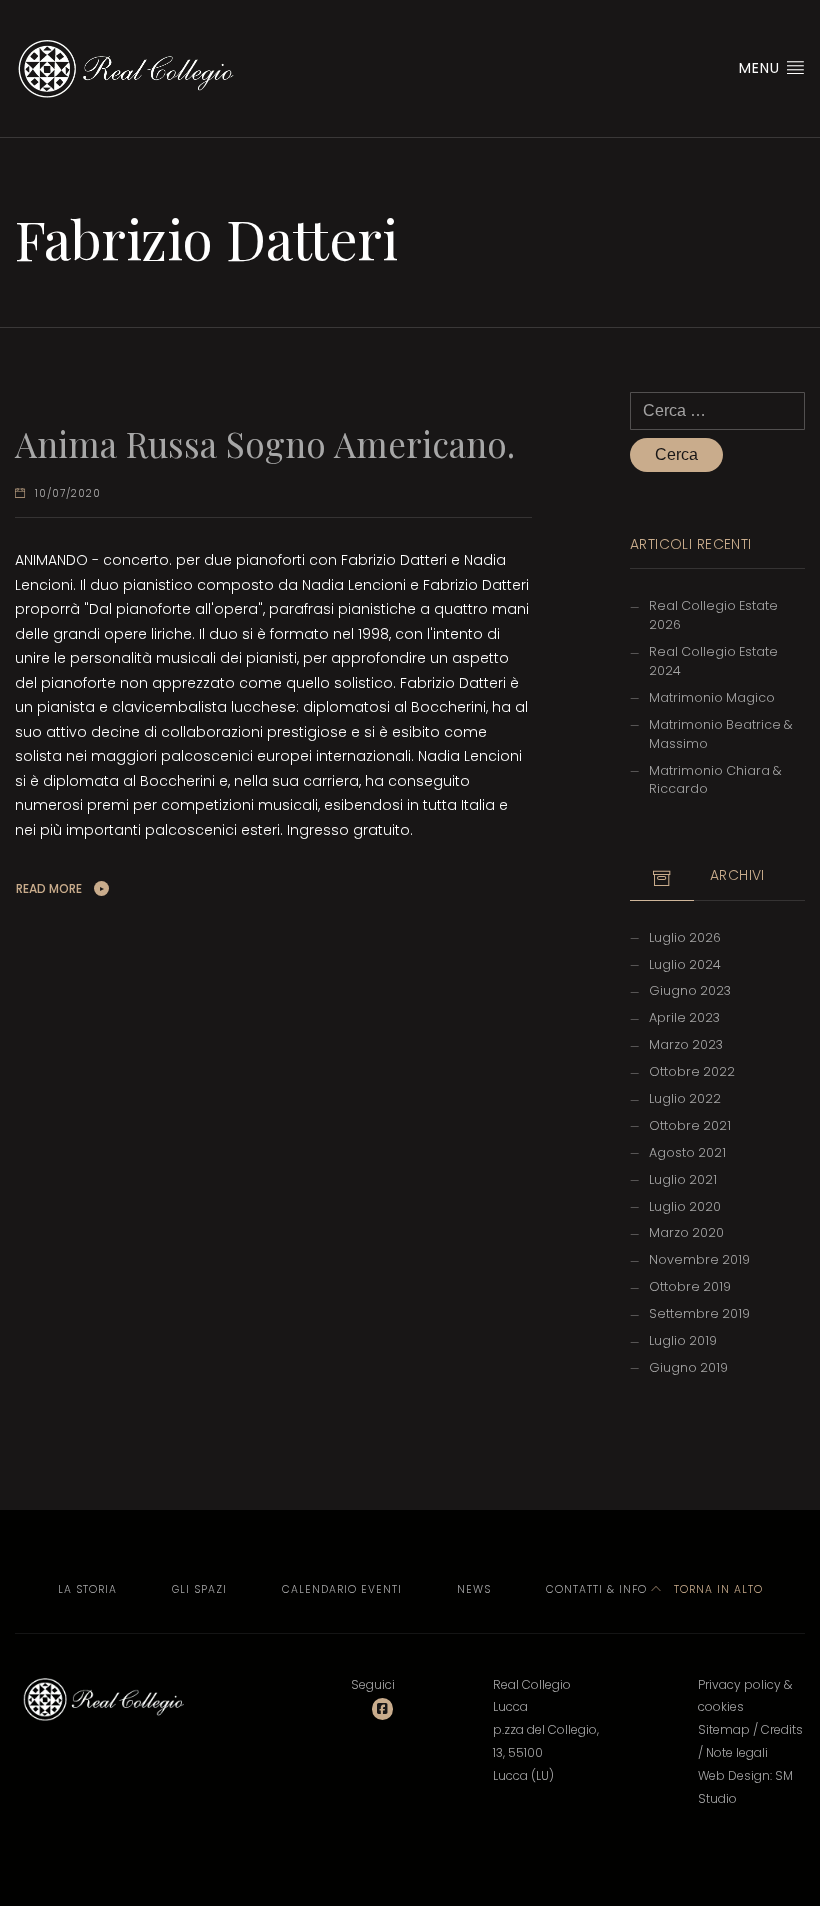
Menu (762, 68)
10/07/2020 (68, 493)
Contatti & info (596, 1589)
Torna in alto (716, 1589)
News (474, 1589)
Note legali (737, 1752)
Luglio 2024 (685, 964)
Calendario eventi (342, 1589)
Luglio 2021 (683, 1179)
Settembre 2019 (699, 1313)
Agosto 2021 (687, 1152)
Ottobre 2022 (692, 1071)
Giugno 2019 (688, 1367)
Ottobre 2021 (690, 1125)
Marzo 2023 (686, 1044)
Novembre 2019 (699, 1259)
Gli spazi (199, 1589)
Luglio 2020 (685, 1206)
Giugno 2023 (690, 990)
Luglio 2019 (683, 1340)
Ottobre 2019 (690, 1286)
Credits (782, 1729)
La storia (87, 1589)
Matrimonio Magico (712, 697)
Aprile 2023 (684, 1017)
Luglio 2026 (685, 937)
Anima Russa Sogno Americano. (265, 443)
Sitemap (724, 1729)
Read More (49, 888)
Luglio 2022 (685, 1098)
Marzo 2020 (686, 1232)
